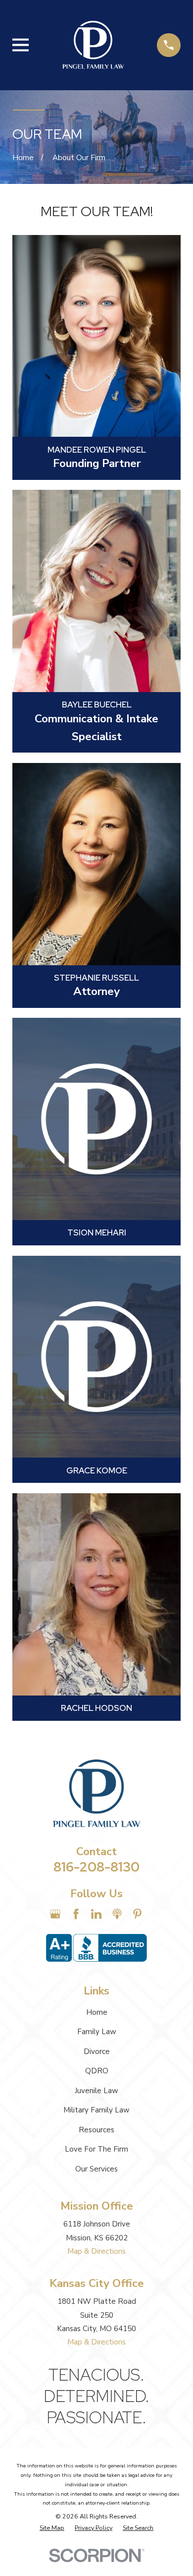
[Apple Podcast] (117, 1914)
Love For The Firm (96, 2149)
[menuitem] (52, 2528)
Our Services (96, 2169)
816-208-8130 (96, 1867)
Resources (96, 2130)
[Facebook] (76, 1914)
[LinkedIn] (96, 1914)
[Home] (93, 45)
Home (97, 2012)
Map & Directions (96, 2251)
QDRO (97, 2071)
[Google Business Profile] (55, 1914)
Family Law (97, 2032)
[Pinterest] (137, 1914)
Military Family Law (96, 2110)
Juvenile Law (96, 2091)
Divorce (97, 2051)
